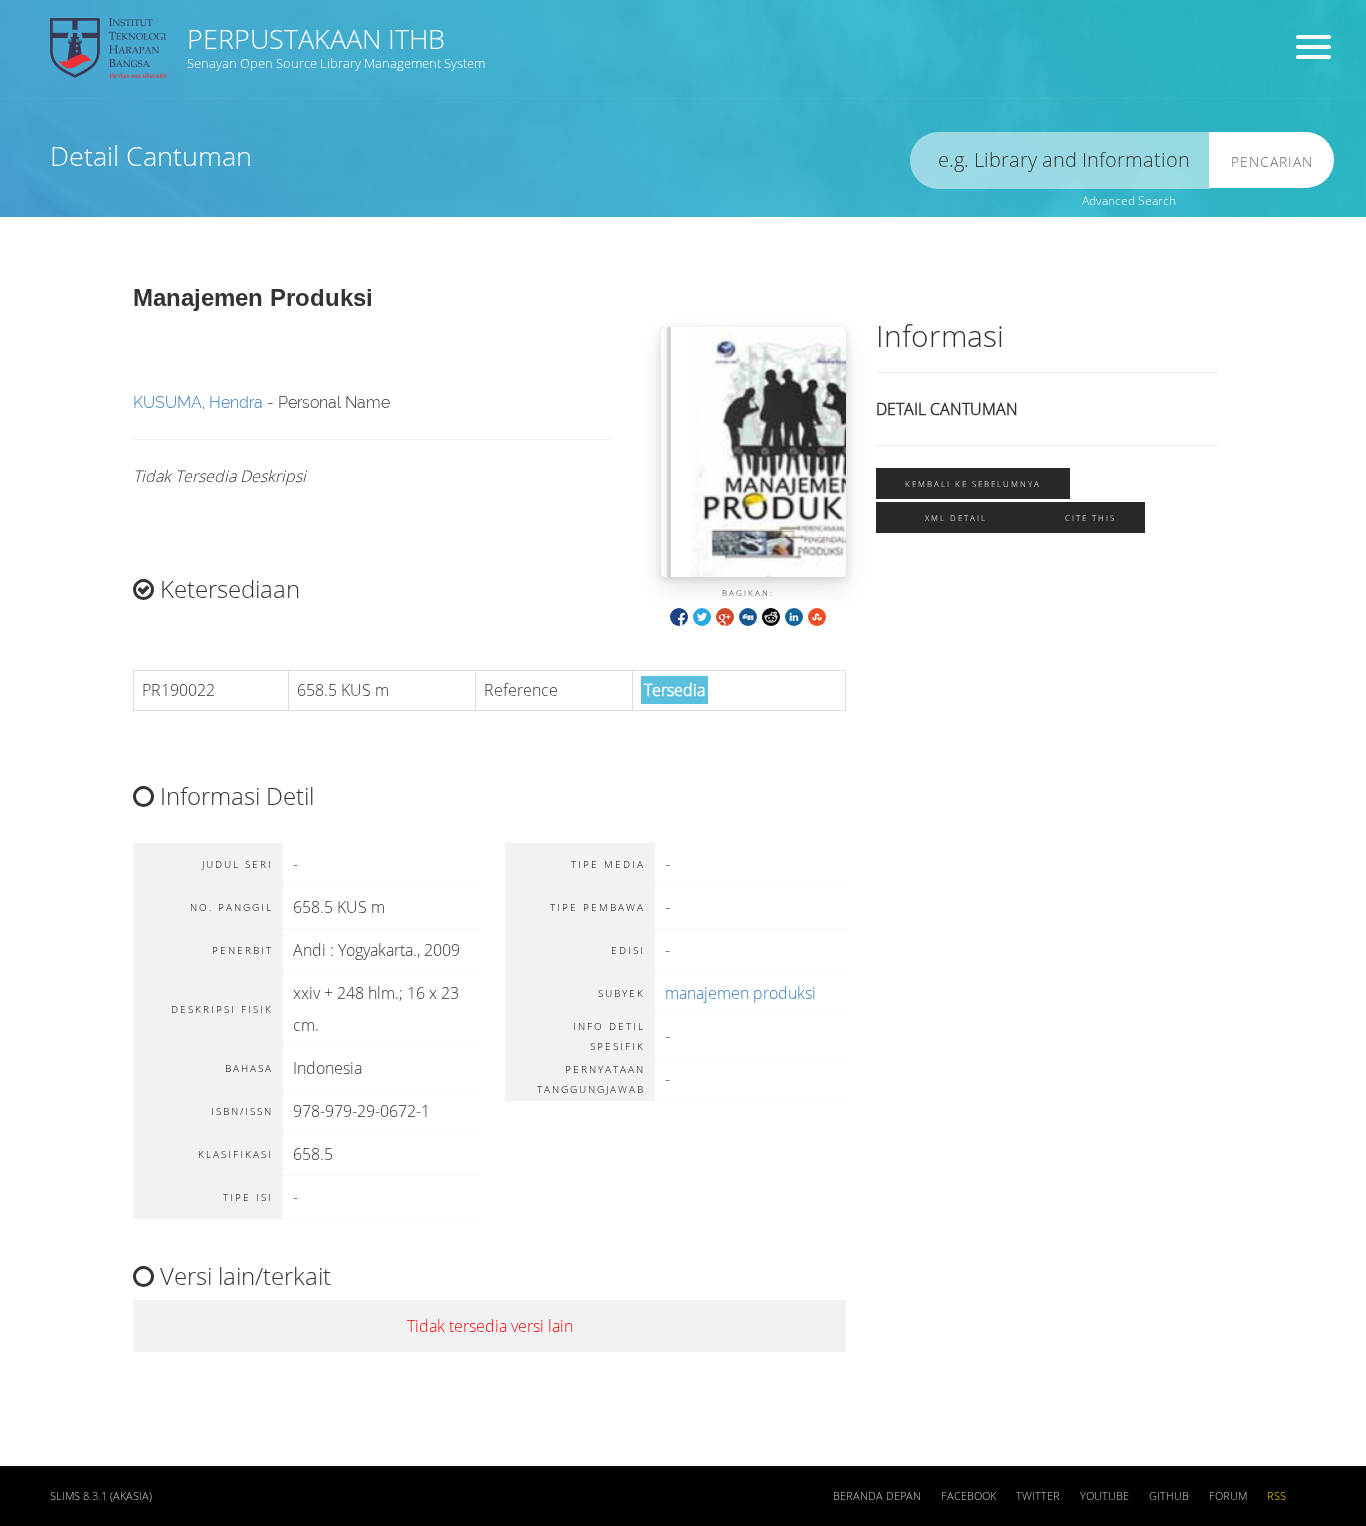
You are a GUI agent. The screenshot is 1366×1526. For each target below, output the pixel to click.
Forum (1228, 1496)
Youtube (1104, 1496)
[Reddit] (771, 615)
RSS (1276, 1496)
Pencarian (1272, 161)
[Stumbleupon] (817, 615)
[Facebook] (679, 615)
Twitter (1038, 1496)
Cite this (1090, 517)
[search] (1060, 160)
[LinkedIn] (794, 615)
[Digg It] (748, 615)
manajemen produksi (740, 993)
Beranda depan (877, 1496)
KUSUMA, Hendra (198, 402)
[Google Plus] (725, 615)
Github (1169, 1496)
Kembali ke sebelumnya (973, 483)
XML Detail (956, 517)
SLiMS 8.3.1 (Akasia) (101, 1496)
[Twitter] (702, 615)
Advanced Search (1129, 200)
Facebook (968, 1496)
